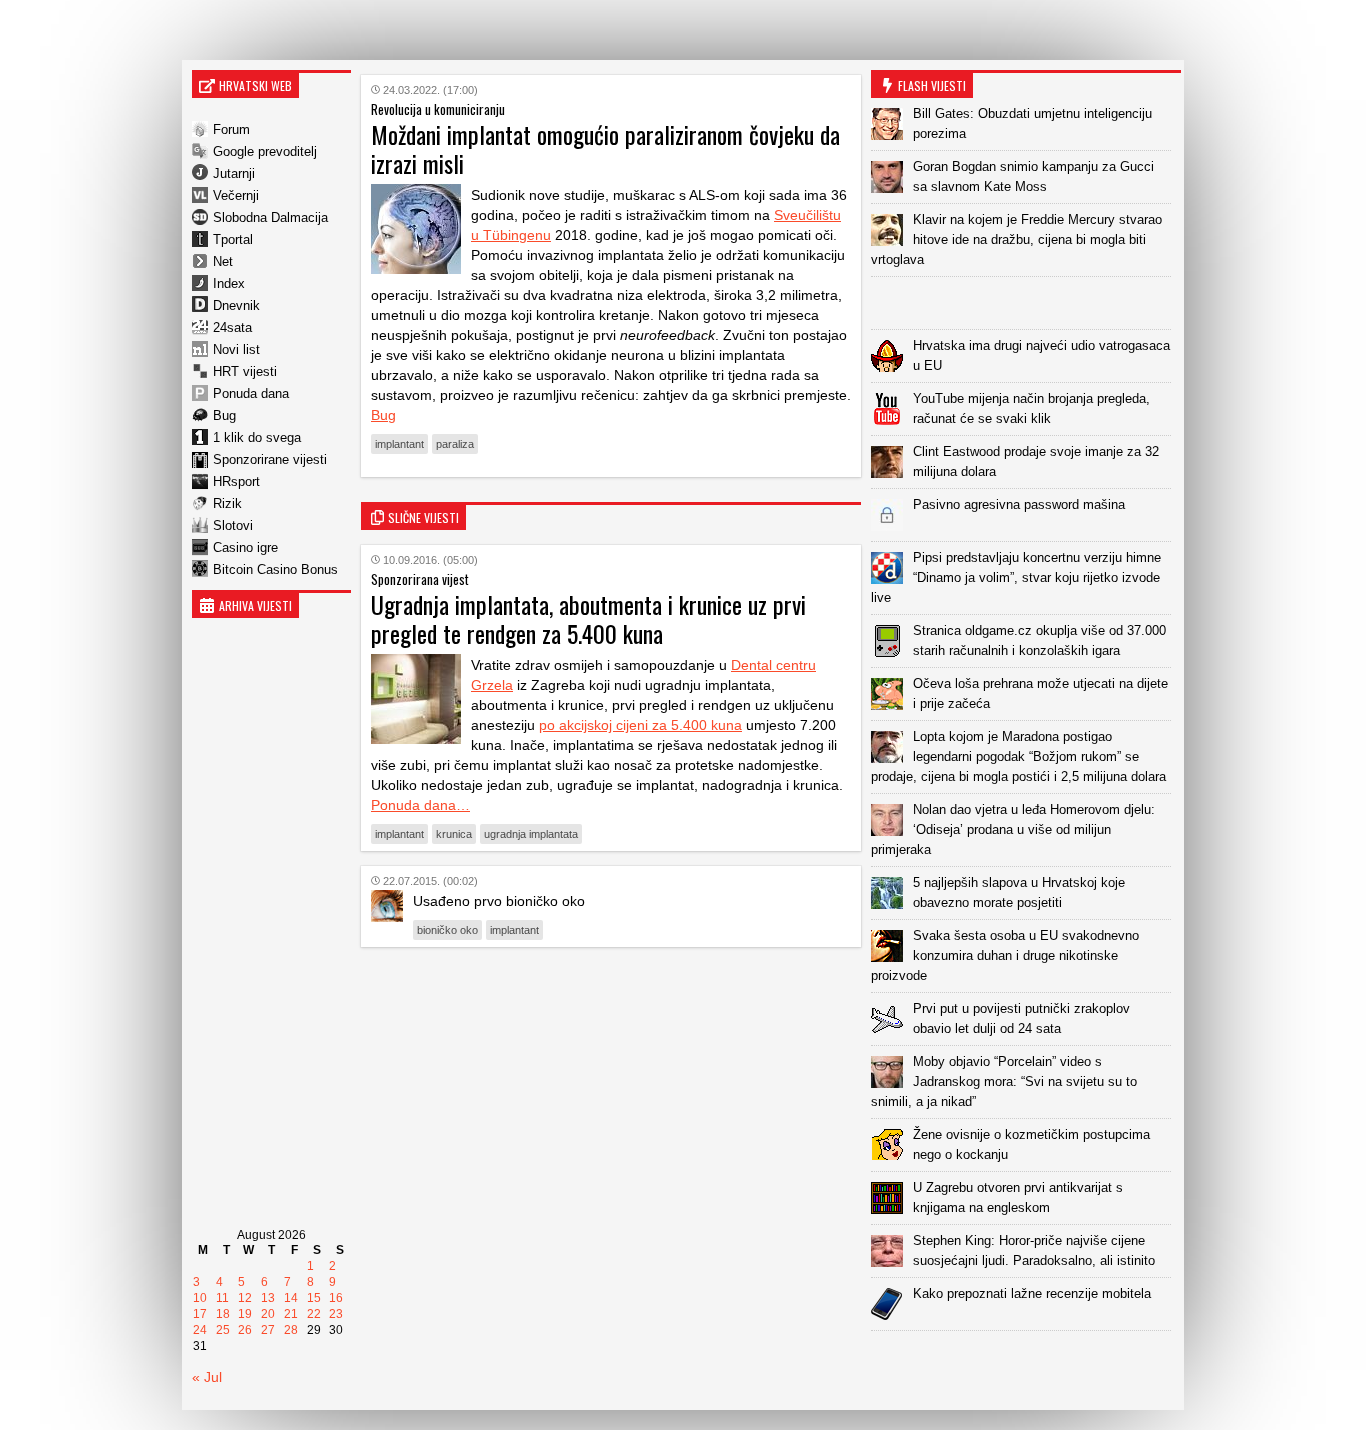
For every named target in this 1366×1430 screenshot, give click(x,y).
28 (291, 1330)
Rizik (227, 503)
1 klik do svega (257, 437)
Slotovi (233, 525)
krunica (454, 834)
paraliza (455, 444)
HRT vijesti (245, 371)
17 (200, 1314)
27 (268, 1330)
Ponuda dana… (420, 805)
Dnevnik (236, 305)
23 (336, 1314)
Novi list (236, 349)
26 (245, 1330)
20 (268, 1314)
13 (268, 1298)
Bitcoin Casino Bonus (275, 569)
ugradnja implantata (531, 834)
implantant (399, 444)
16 (336, 1298)
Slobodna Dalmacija (270, 217)
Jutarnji (234, 173)
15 (314, 1298)
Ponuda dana (251, 393)
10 (200, 1298)
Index (229, 283)
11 (222, 1298)
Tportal (233, 239)
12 (245, 1298)
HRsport (236, 481)
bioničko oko (447, 930)
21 (291, 1314)
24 (200, 1330)
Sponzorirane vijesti (270, 459)
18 (223, 1314)
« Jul (207, 1377)
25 (223, 1330)
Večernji (236, 195)
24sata (232, 327)
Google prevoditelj (265, 151)
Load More (1026, 1362)
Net (223, 261)
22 (314, 1314)
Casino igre (245, 547)
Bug (224, 415)
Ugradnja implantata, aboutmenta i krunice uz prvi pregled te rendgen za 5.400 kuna (588, 618)
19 (245, 1314)
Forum (231, 129)
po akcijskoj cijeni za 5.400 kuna (640, 725)
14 (291, 1298)
